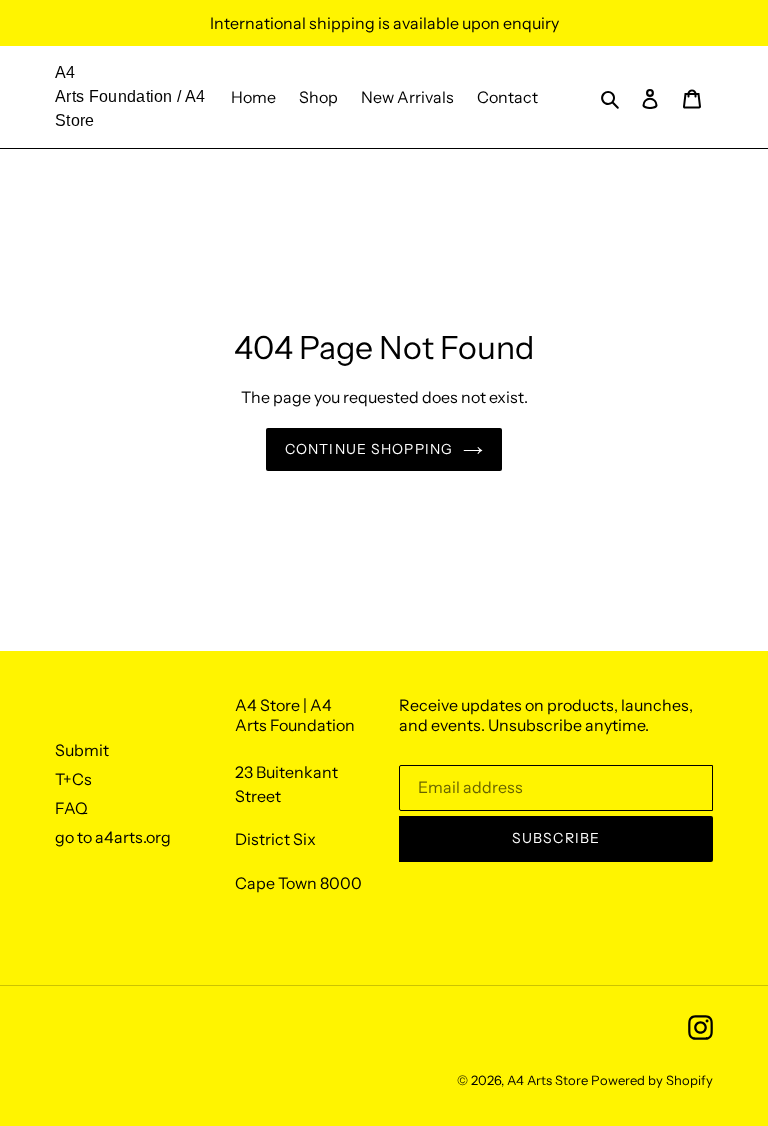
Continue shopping (369, 449)
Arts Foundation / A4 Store (130, 108)
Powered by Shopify (652, 1080)
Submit (82, 750)
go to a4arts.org (113, 837)
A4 (65, 72)
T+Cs (73, 779)
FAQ (71, 808)
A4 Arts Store (547, 1080)
